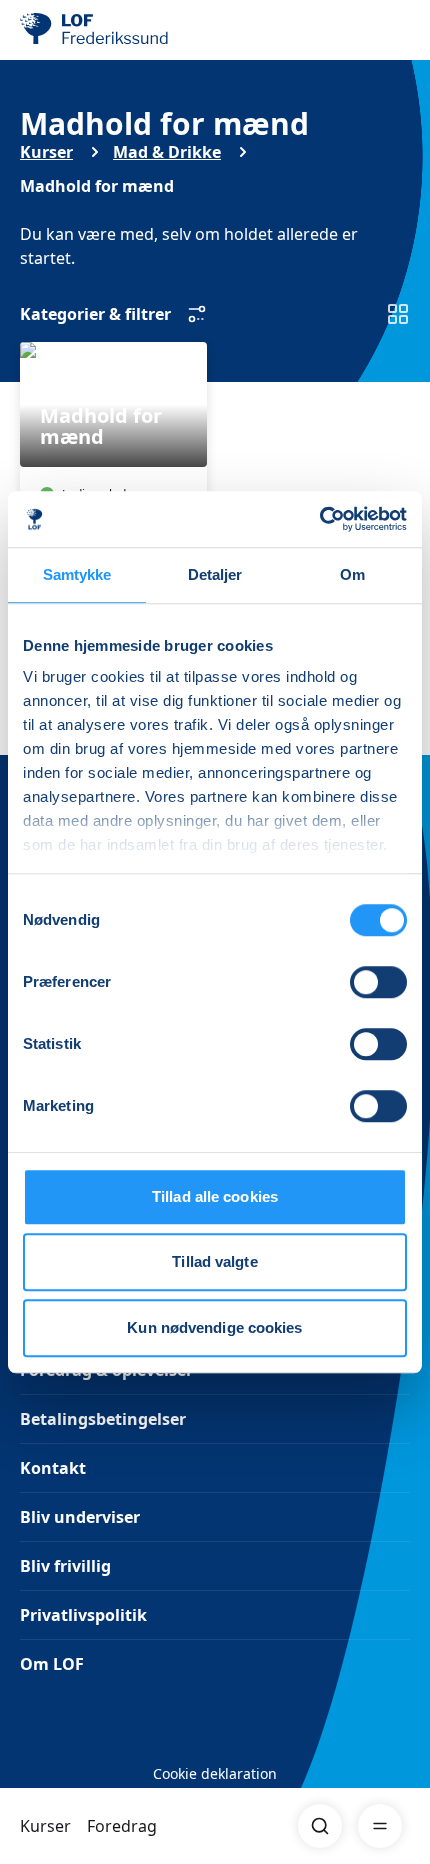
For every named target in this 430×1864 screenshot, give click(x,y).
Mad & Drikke (167, 152)
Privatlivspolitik (83, 1615)
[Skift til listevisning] (398, 314)
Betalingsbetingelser (103, 1419)
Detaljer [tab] (215, 574)
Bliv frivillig (65, 1566)
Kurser (45, 1826)
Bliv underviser (80, 1517)
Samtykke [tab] (77, 574)
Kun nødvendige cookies (214, 1327)
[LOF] (121, 30)
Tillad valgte (214, 1261)
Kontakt (53, 1468)
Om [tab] (352, 574)
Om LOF (52, 1664)
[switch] (378, 982)
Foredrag (122, 1826)
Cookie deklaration (215, 1773)
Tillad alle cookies (215, 1196)
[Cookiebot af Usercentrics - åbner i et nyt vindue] (319, 519)
